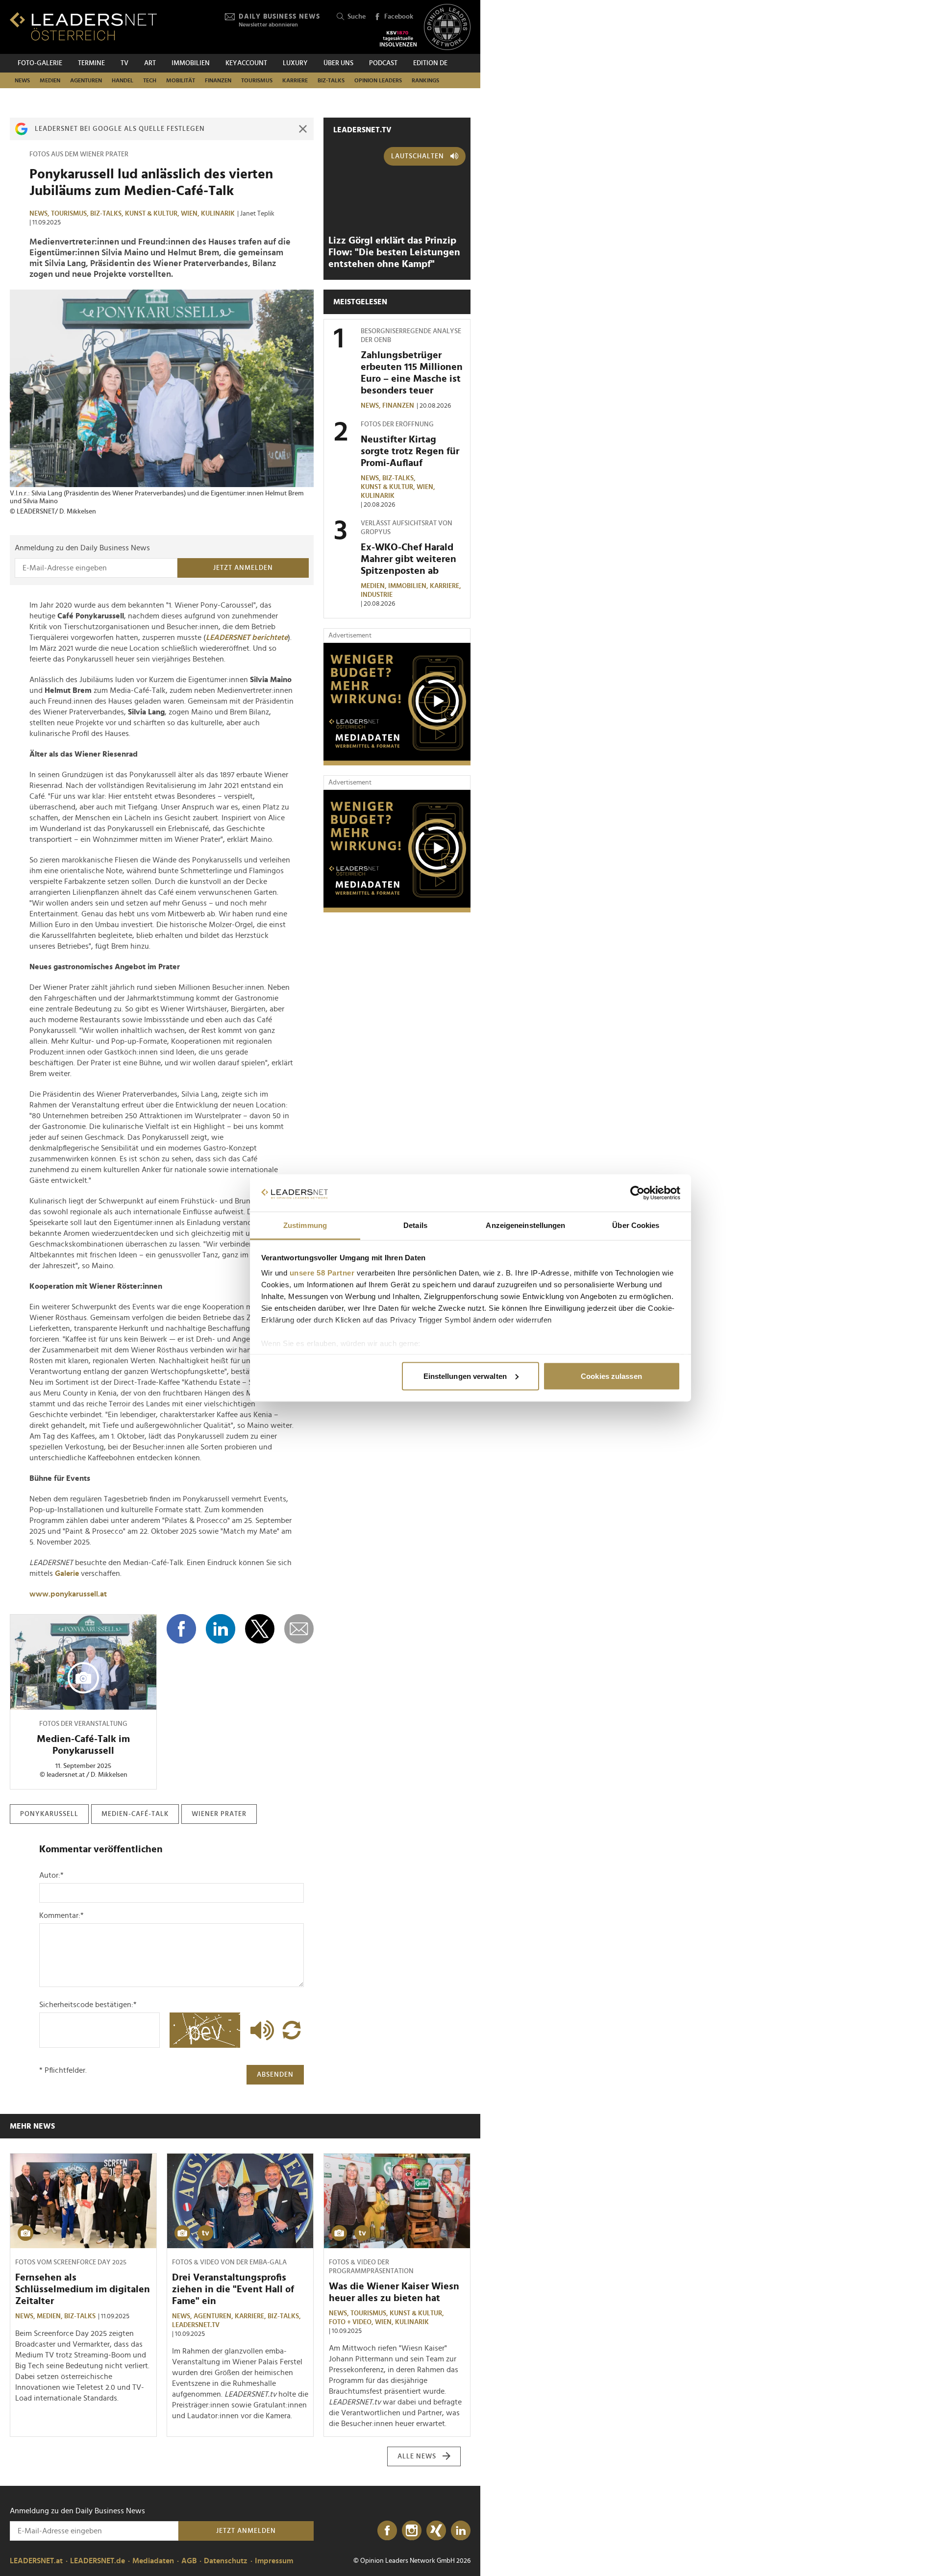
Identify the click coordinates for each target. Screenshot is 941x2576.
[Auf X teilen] (260, 1629)
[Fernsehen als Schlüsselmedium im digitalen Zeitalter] (83, 2201)
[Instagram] (412, 2531)
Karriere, (446, 586)
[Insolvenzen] (398, 39)
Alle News (417, 2456)
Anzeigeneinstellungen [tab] (525, 1225)
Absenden (275, 2075)
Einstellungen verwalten (465, 1376)
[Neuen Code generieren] (292, 2030)
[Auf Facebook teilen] (181, 1629)
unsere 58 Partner (322, 1273)
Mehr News (32, 2126)
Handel (123, 80)
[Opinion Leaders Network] (447, 27)
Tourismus (257, 80)
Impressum (274, 2561)
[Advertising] (397, 704)
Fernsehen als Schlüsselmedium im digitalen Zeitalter (83, 2289)
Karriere (295, 80)
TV (124, 63)
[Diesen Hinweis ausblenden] (303, 129)
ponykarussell (49, 1814)
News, (40, 214)
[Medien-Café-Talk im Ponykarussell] (83, 1662)
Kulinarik (218, 214)
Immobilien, (409, 586)
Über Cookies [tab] (636, 1225)
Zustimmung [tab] (305, 1225)
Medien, (374, 586)
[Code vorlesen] (260, 2030)
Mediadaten (153, 2561)
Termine (91, 63)
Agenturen (86, 80)
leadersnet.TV (362, 130)
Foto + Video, (352, 2322)
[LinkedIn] (461, 2531)
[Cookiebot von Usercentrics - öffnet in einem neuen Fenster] (637, 1193)
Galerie (68, 1573)
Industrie (377, 595)
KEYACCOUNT (246, 63)
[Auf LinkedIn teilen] (221, 1629)
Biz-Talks (331, 80)
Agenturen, (214, 2316)
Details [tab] (415, 1225)
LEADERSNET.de (98, 2561)
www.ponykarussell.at (68, 1594)
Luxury (295, 63)
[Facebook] (387, 2531)
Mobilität (181, 80)
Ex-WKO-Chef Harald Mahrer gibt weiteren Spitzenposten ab (409, 559)
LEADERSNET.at (36, 2561)
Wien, (191, 214)
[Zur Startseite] (83, 26)
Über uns (338, 63)
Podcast (383, 63)
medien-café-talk (135, 1814)
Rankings (425, 80)
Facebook (399, 17)
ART (150, 63)
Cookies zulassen (611, 1376)
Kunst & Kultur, (153, 214)
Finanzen (218, 80)
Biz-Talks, (108, 214)
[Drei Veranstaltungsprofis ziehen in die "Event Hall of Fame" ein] (240, 2201)
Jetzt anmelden (243, 568)
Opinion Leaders (378, 80)
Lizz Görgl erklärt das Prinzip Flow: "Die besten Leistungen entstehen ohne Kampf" (394, 252)
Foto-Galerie (40, 63)
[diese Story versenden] (299, 1629)
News (22, 80)
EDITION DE (430, 63)
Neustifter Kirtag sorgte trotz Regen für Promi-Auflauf (410, 451)
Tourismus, (71, 214)
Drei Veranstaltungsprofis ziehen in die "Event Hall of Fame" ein (233, 2289)
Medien (50, 80)
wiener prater (219, 1814)
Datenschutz (226, 2561)
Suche (357, 17)
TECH (150, 80)
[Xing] (436, 2531)
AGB (189, 2561)
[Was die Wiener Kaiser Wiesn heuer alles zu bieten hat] (397, 2201)
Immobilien (191, 63)
